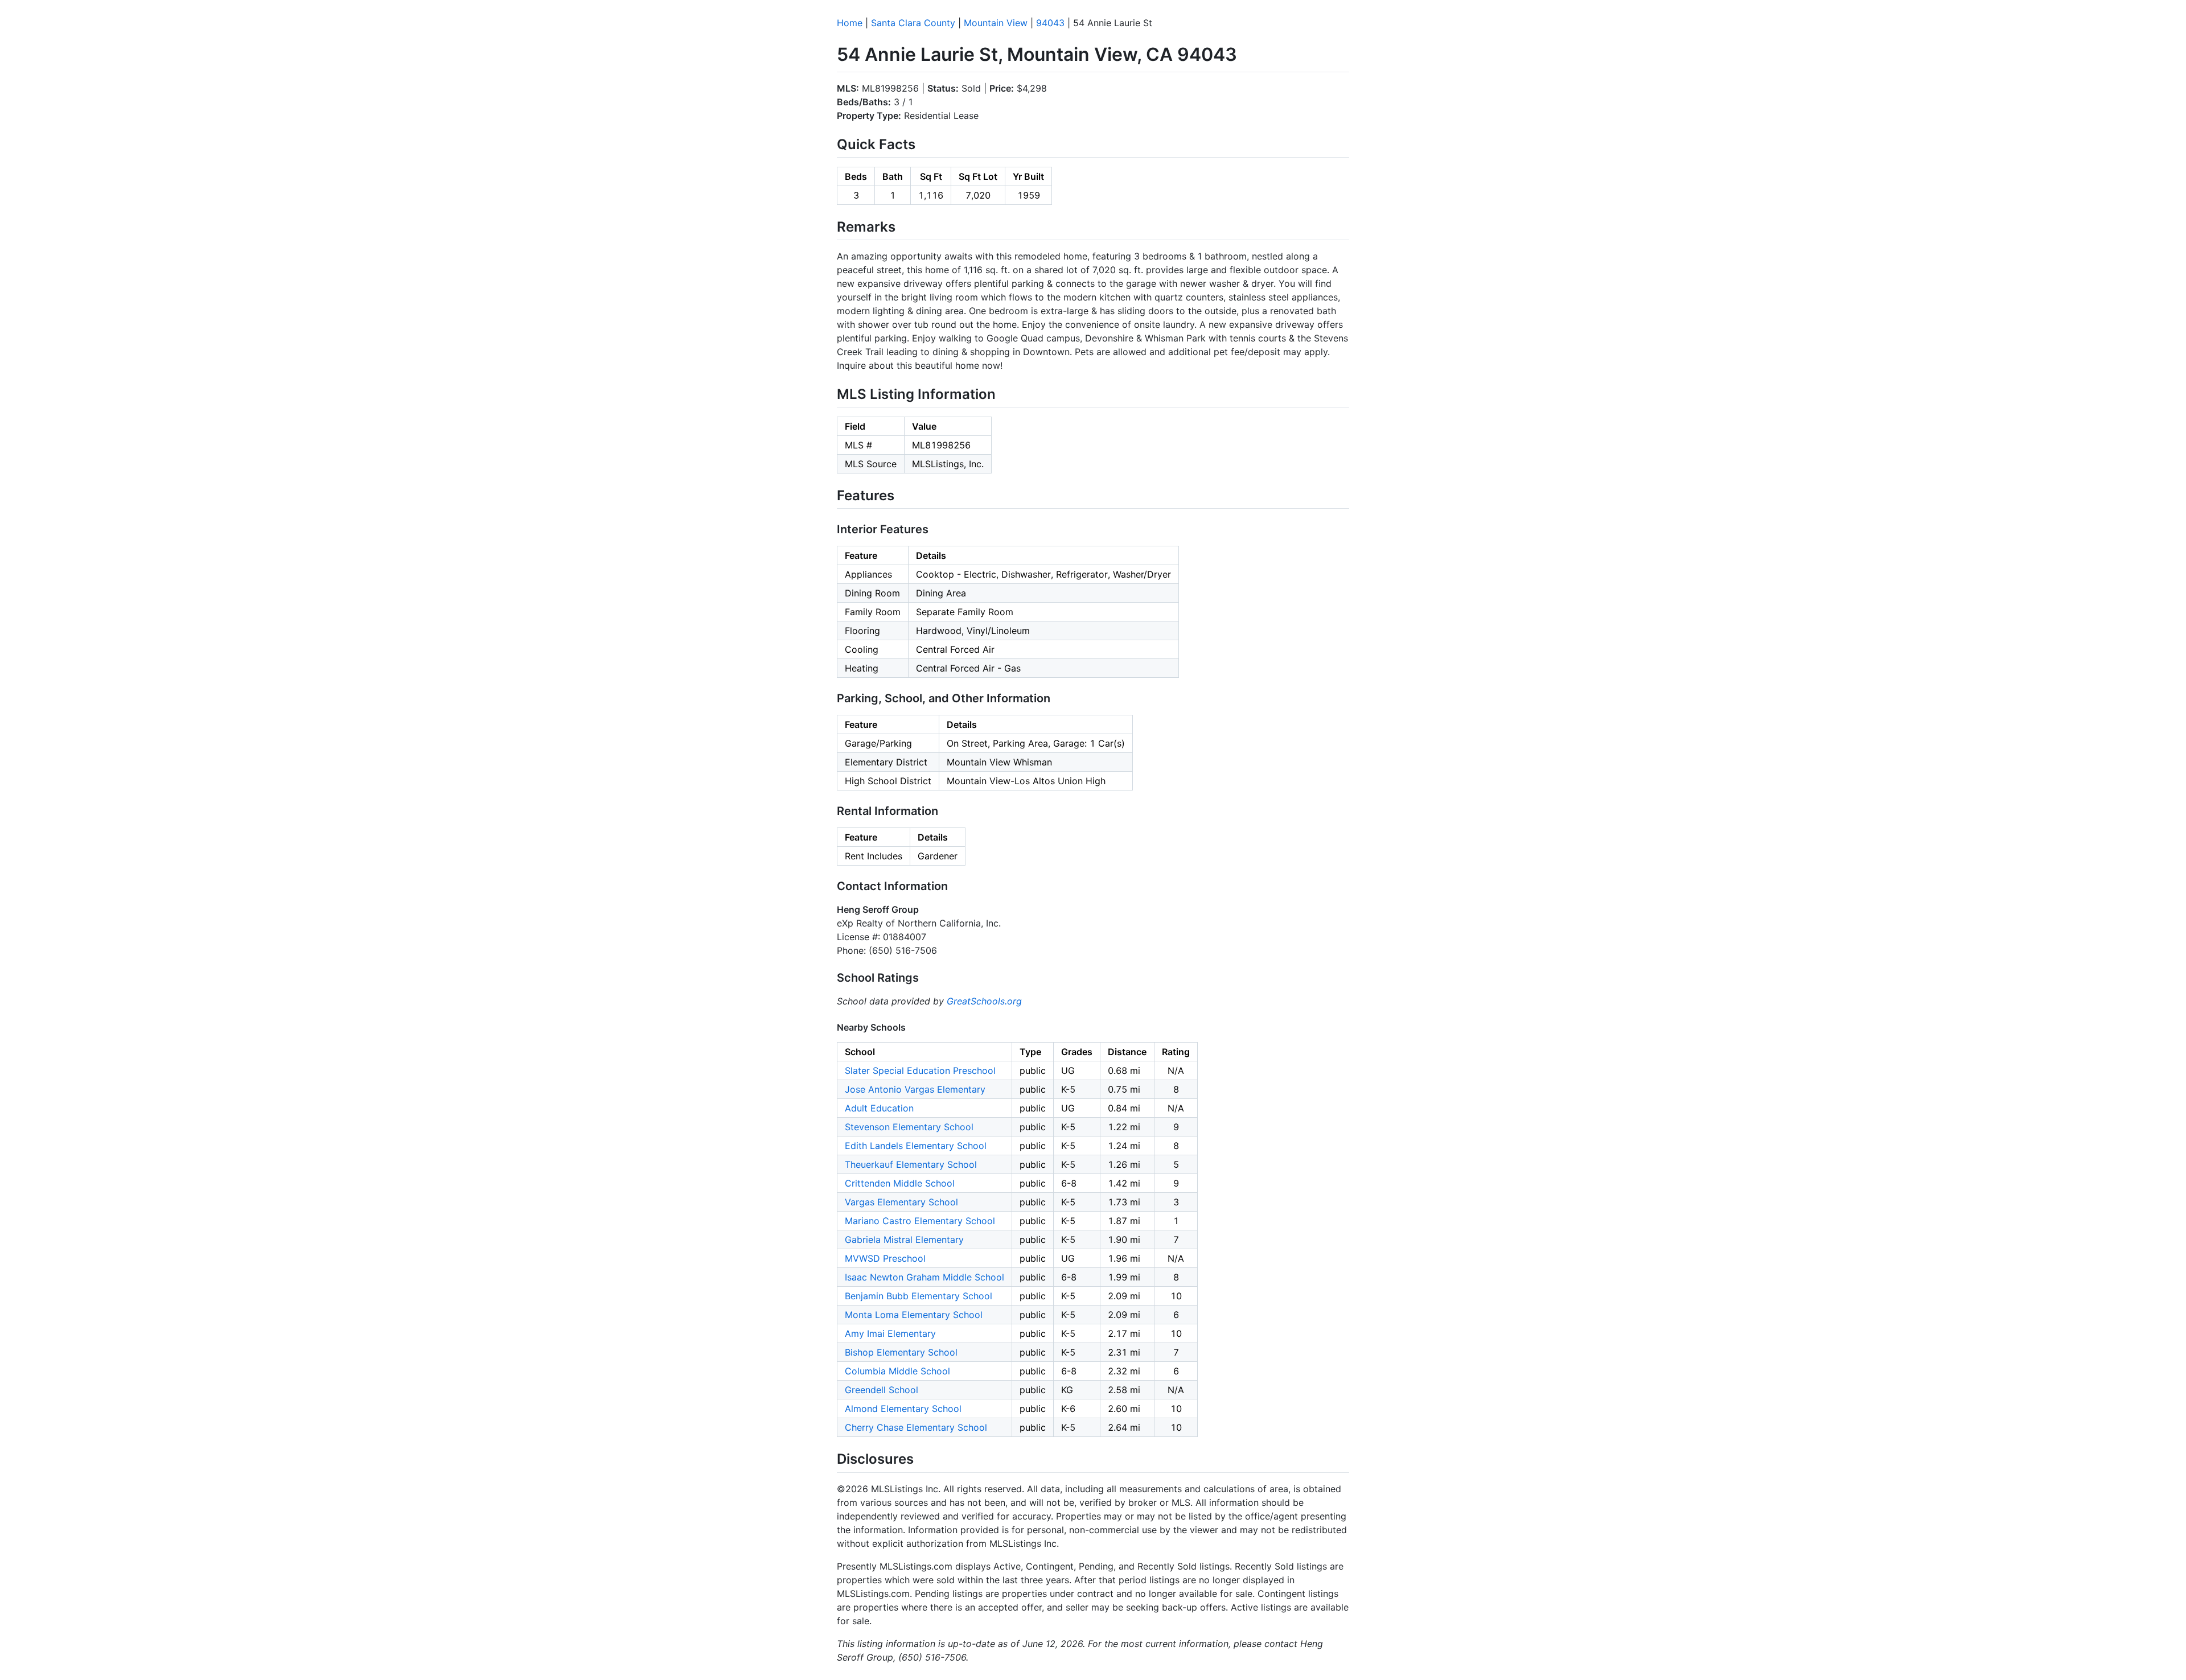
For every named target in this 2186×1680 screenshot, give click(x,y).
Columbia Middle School (897, 1371)
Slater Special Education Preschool (920, 1070)
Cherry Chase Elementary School (916, 1427)
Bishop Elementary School (901, 1352)
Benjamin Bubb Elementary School (919, 1296)
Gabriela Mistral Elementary (904, 1240)
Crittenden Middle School (900, 1183)
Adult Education (879, 1108)
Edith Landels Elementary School (916, 1146)
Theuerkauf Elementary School (911, 1164)
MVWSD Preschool (885, 1258)
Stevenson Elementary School (909, 1127)
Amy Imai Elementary (890, 1333)
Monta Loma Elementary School (914, 1315)
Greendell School (882, 1390)
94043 (1050, 23)
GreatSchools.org (984, 1001)
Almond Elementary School (903, 1409)
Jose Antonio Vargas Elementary (915, 1089)
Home (850, 23)
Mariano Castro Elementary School (920, 1221)
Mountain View (996, 23)
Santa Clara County (913, 23)
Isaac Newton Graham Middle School (924, 1277)
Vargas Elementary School (901, 1202)
